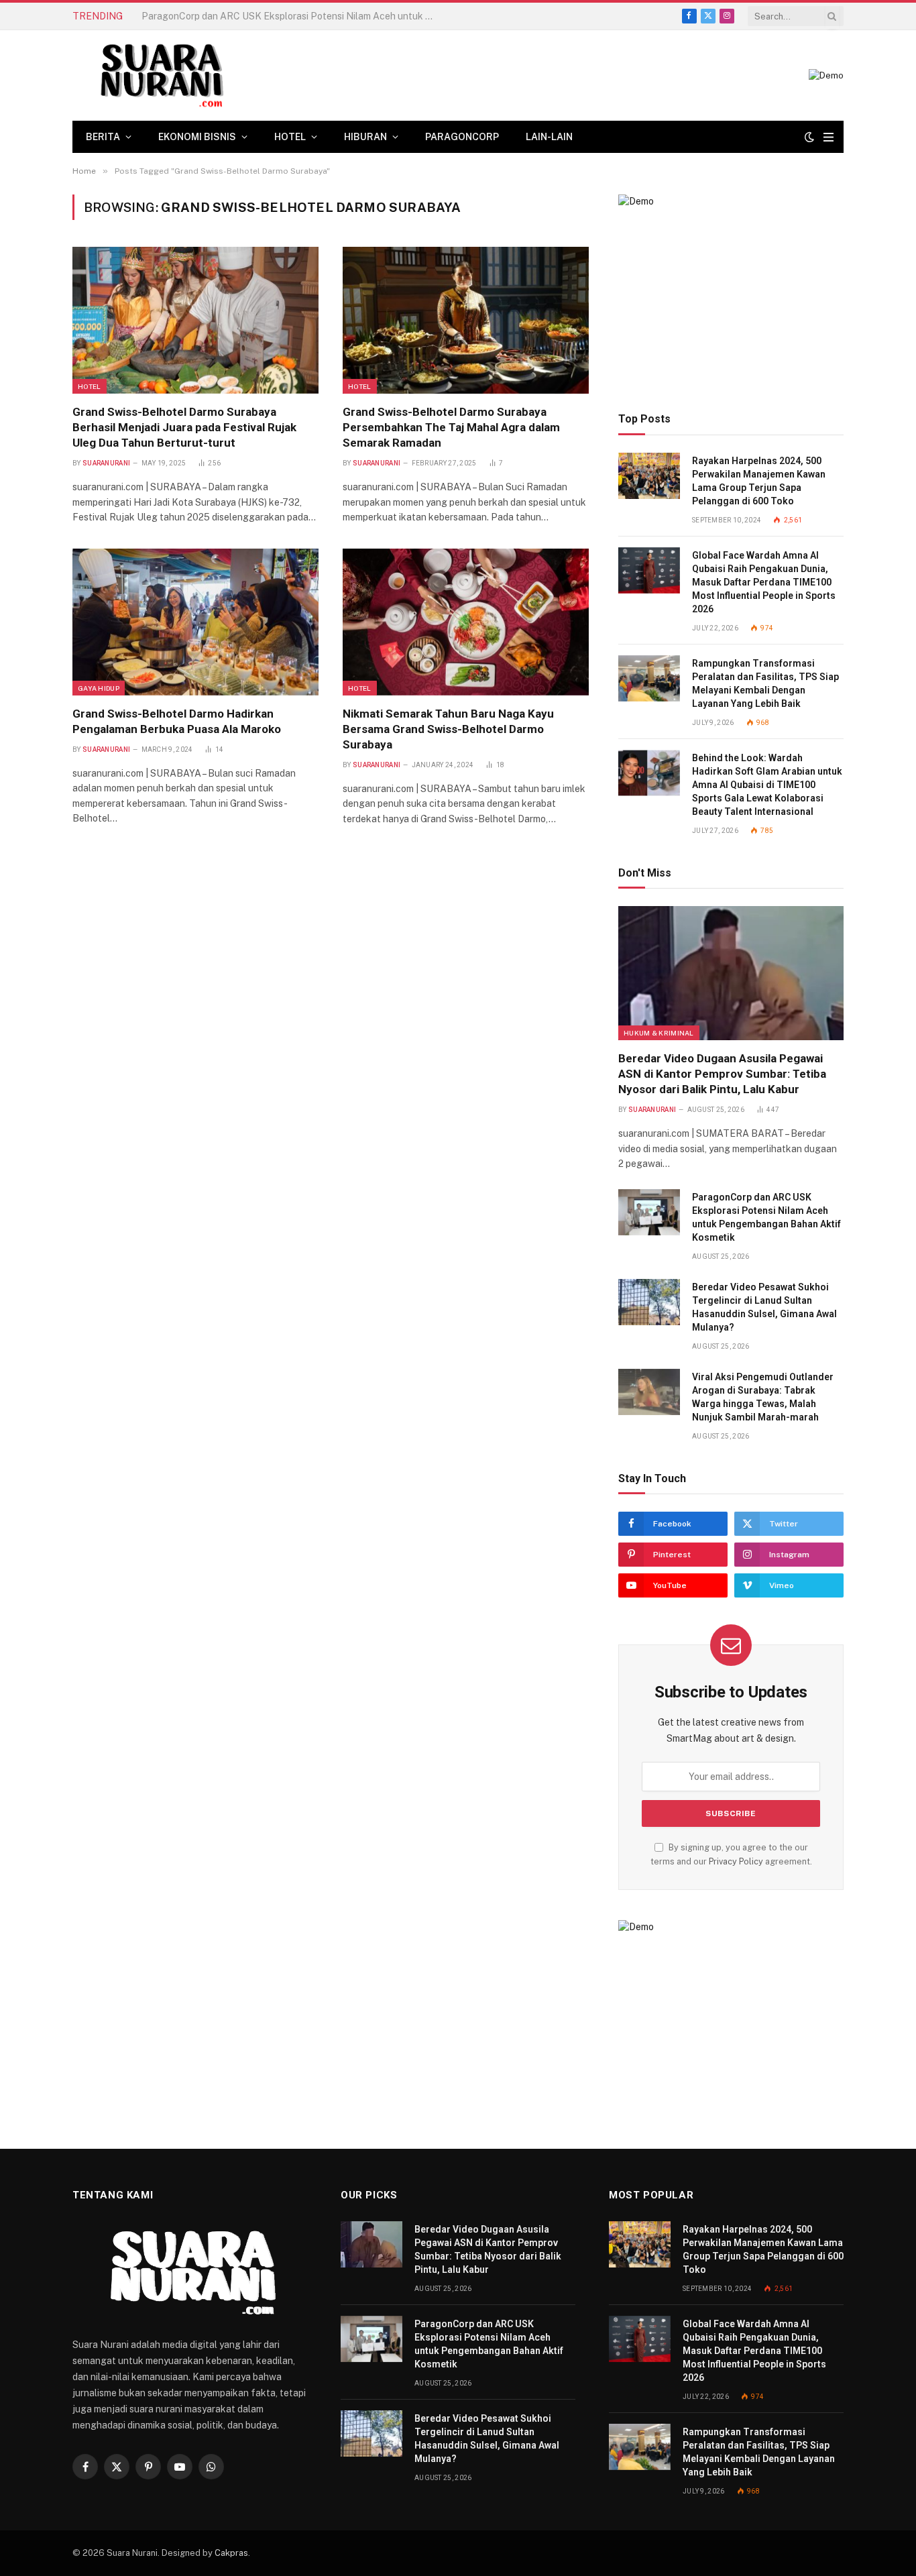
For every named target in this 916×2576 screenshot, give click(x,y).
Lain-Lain (549, 137)
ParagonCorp (462, 137)
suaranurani (106, 463)
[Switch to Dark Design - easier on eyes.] (809, 137)
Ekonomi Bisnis (197, 137)
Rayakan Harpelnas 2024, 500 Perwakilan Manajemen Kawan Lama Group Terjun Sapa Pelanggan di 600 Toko (759, 481)
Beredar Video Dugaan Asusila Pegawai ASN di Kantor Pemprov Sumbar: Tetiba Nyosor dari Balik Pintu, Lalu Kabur (722, 1074)
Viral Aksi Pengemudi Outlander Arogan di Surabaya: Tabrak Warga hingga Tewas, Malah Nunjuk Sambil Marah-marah (763, 1397)
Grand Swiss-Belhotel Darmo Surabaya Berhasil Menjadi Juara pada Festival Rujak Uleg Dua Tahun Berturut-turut (184, 427)
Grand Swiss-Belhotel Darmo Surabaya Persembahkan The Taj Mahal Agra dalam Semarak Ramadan (451, 427)
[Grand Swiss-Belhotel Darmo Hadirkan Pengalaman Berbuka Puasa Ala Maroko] (195, 622)
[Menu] (828, 137)
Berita (103, 137)
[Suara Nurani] (160, 75)
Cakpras (231, 2553)
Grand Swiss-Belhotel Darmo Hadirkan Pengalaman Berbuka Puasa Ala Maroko (177, 721)
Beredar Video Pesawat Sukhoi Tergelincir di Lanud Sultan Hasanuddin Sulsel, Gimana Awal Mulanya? (764, 1307)
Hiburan (365, 137)
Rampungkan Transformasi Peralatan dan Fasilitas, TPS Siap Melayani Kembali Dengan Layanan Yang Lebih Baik (765, 683)
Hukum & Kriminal (659, 1033)
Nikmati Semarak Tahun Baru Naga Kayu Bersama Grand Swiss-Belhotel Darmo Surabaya (448, 729)
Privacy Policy (736, 1861)
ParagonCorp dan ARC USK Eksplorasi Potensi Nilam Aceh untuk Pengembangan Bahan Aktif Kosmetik (292, 16)
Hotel (290, 137)
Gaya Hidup (99, 688)
